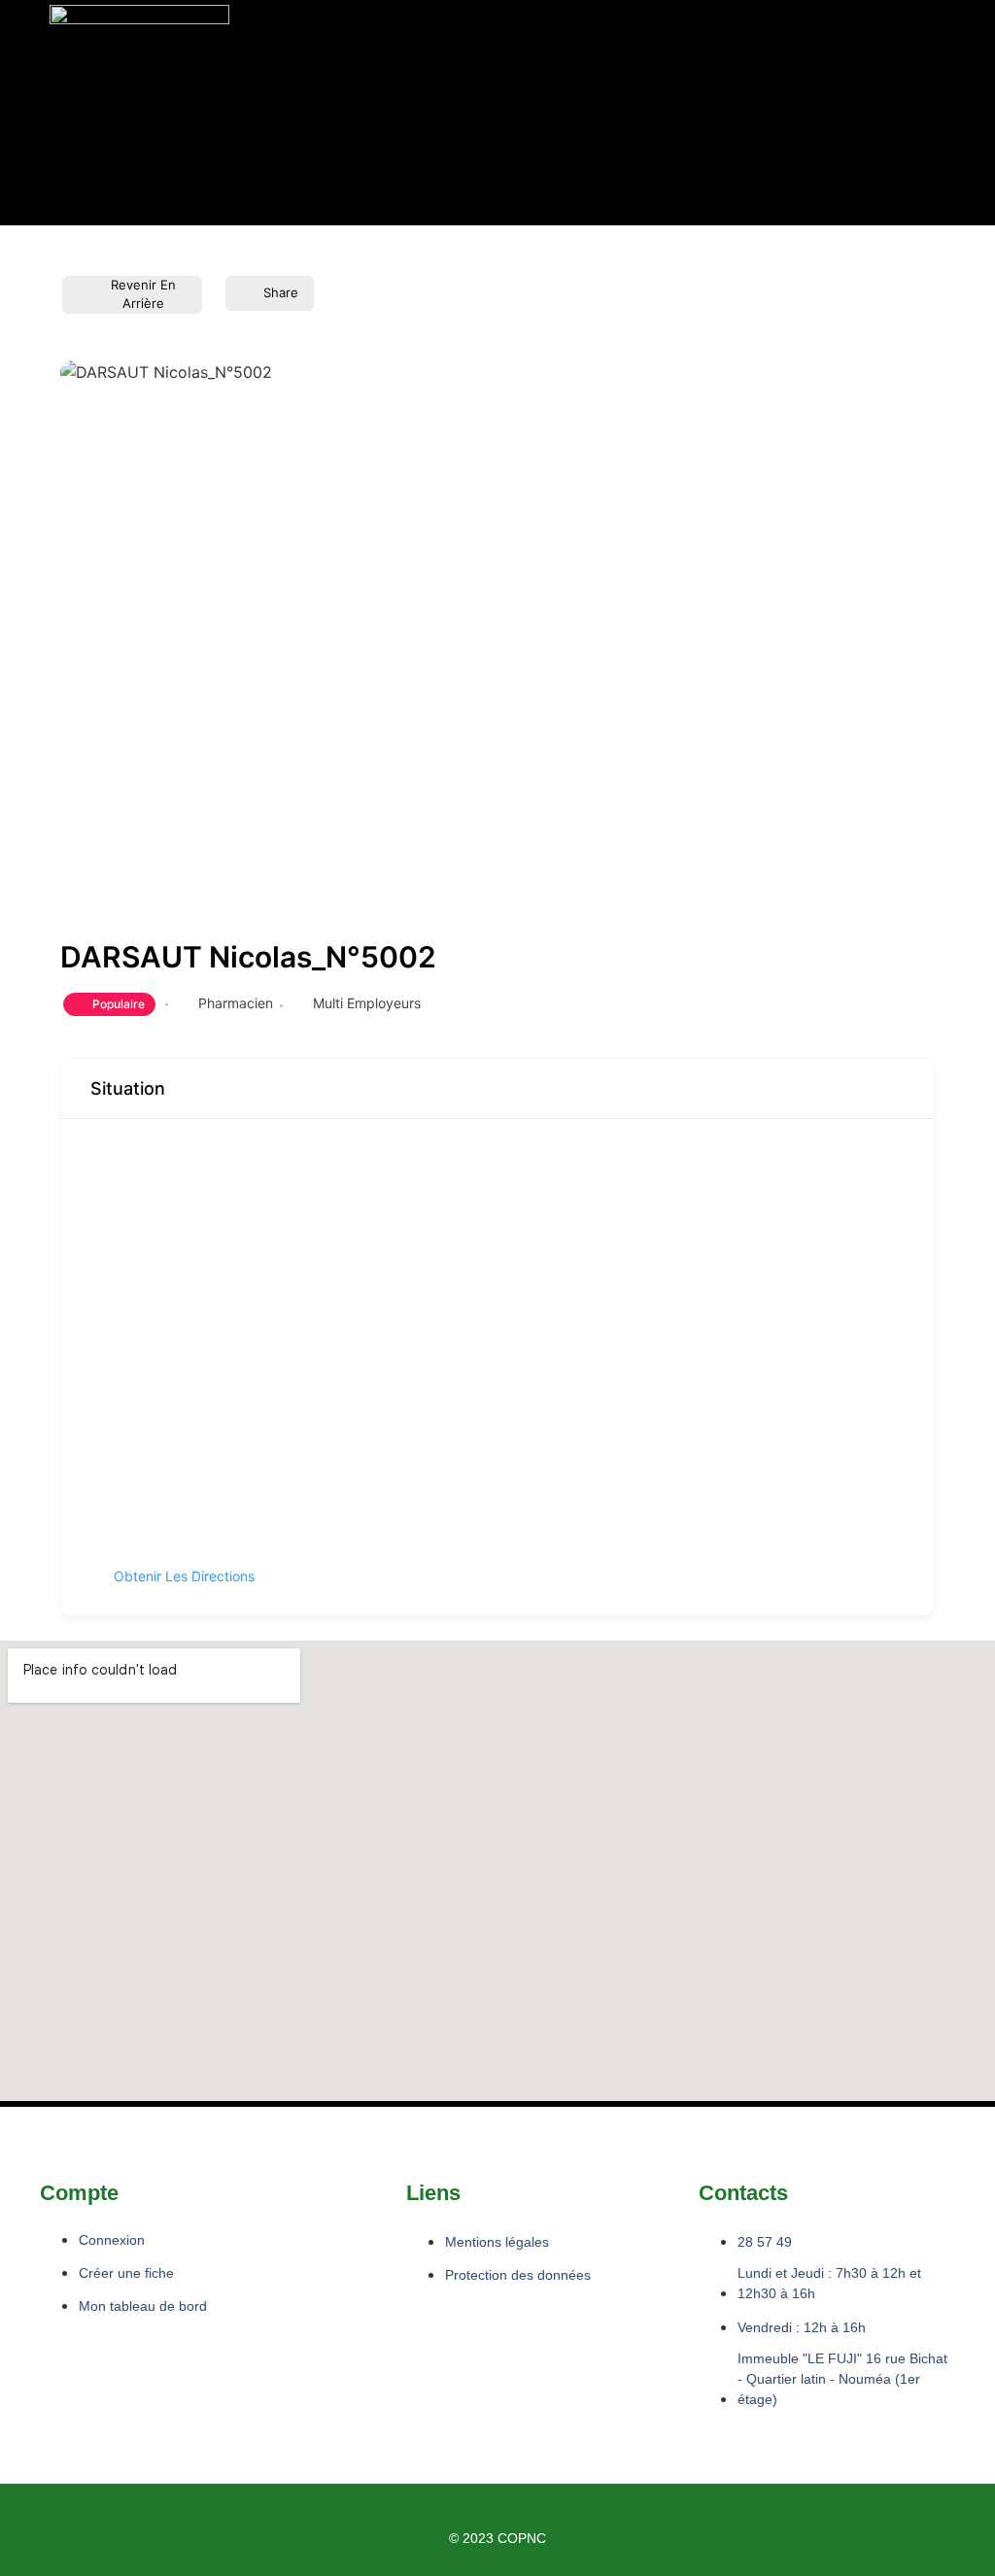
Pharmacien (236, 1003)
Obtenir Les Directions (184, 1576)
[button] (340, 112)
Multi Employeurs (367, 1003)
